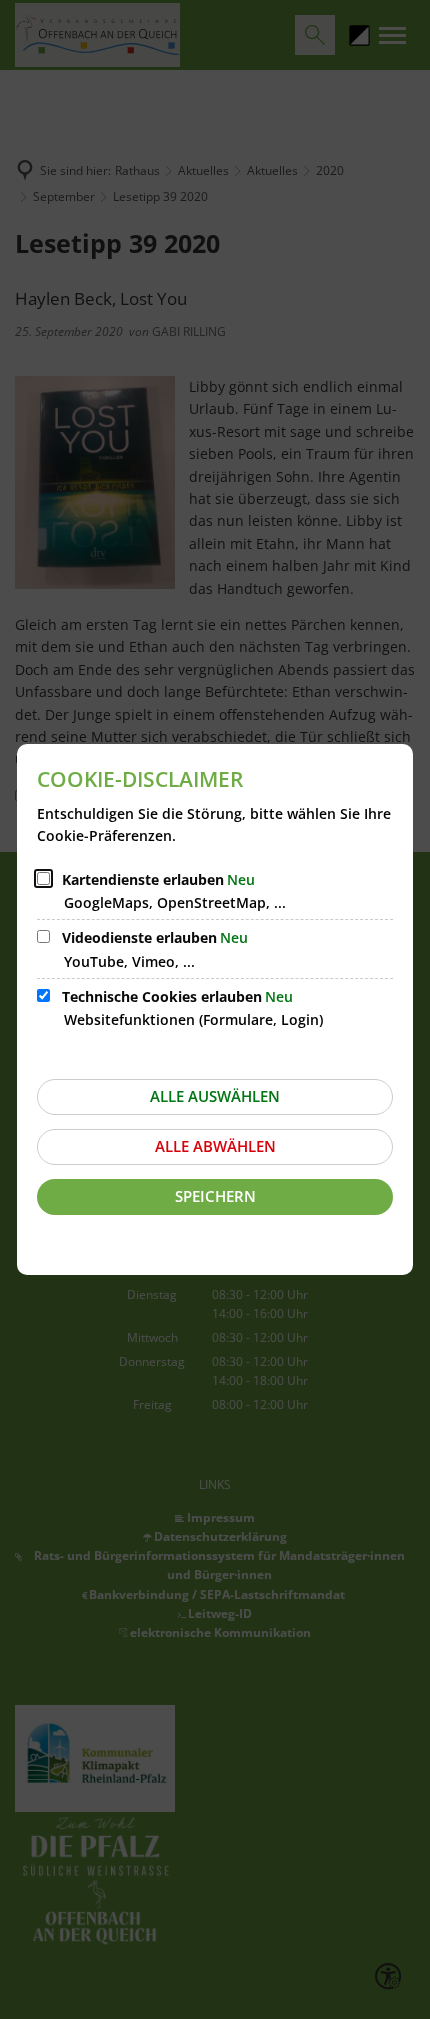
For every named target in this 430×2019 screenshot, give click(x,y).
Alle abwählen (215, 1146)
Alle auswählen (215, 1096)
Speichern (215, 1196)
